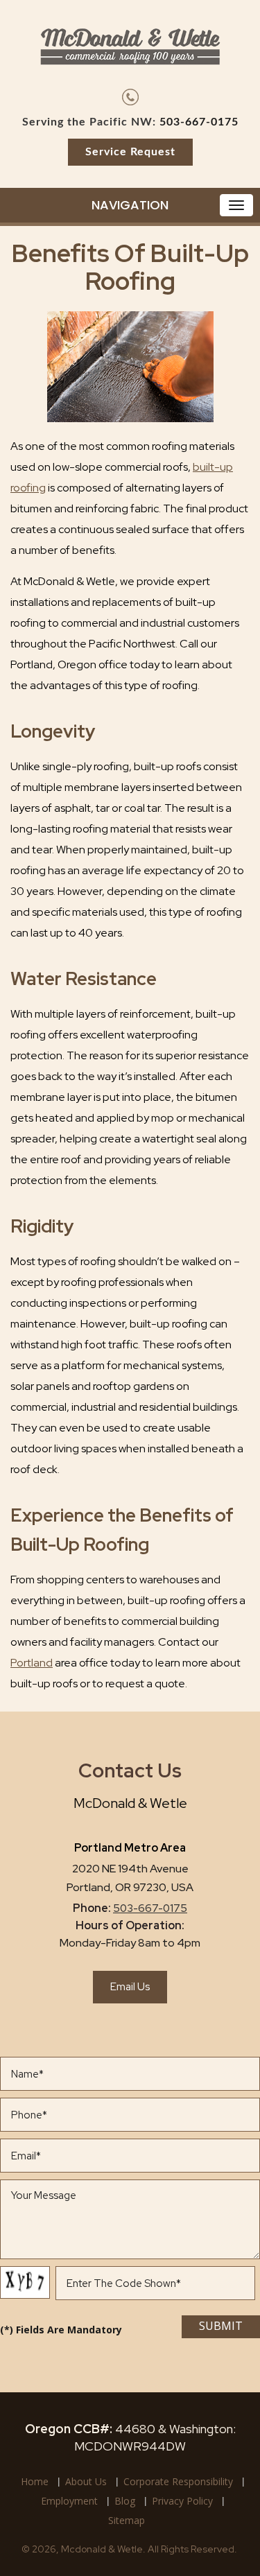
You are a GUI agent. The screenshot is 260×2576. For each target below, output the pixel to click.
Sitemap (127, 2520)
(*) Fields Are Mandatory (61, 2330)
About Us (86, 2481)
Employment (69, 2501)
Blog (125, 2501)
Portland (32, 1663)
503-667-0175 (199, 122)
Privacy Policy (182, 2501)
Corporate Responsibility (178, 2481)
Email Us (130, 1987)
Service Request (130, 152)
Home (35, 2481)
